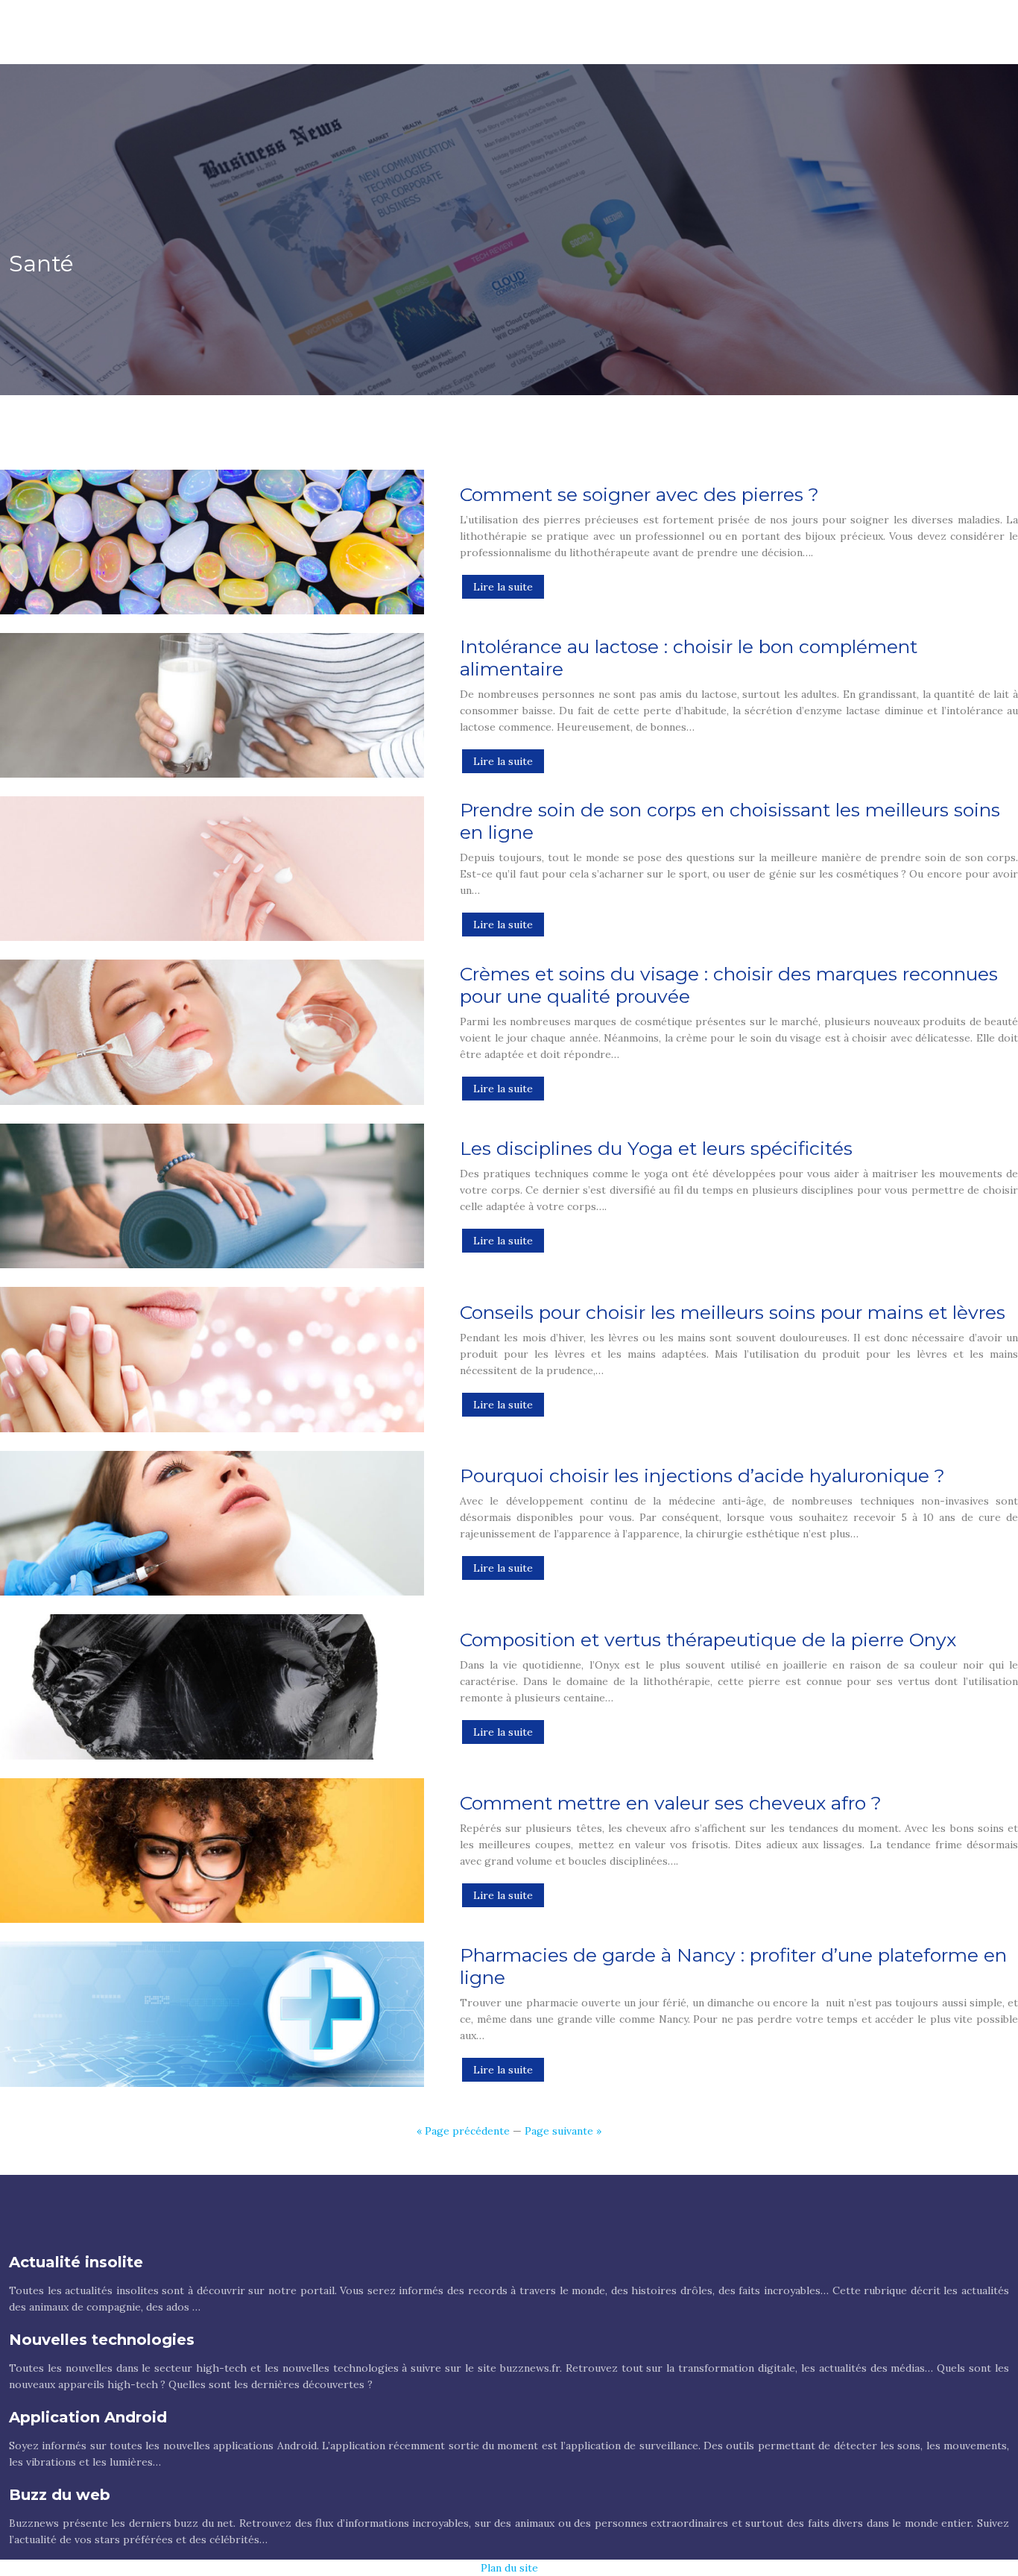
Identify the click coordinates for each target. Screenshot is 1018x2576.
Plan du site (509, 2568)
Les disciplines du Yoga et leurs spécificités (656, 1148)
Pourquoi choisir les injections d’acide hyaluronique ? (702, 1476)
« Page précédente (463, 2131)
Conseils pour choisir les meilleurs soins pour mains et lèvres (733, 1312)
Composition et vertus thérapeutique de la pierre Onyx (708, 1640)
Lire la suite (503, 587)
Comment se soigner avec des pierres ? (639, 494)
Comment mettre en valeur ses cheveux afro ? (671, 1803)
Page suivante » (563, 2131)
